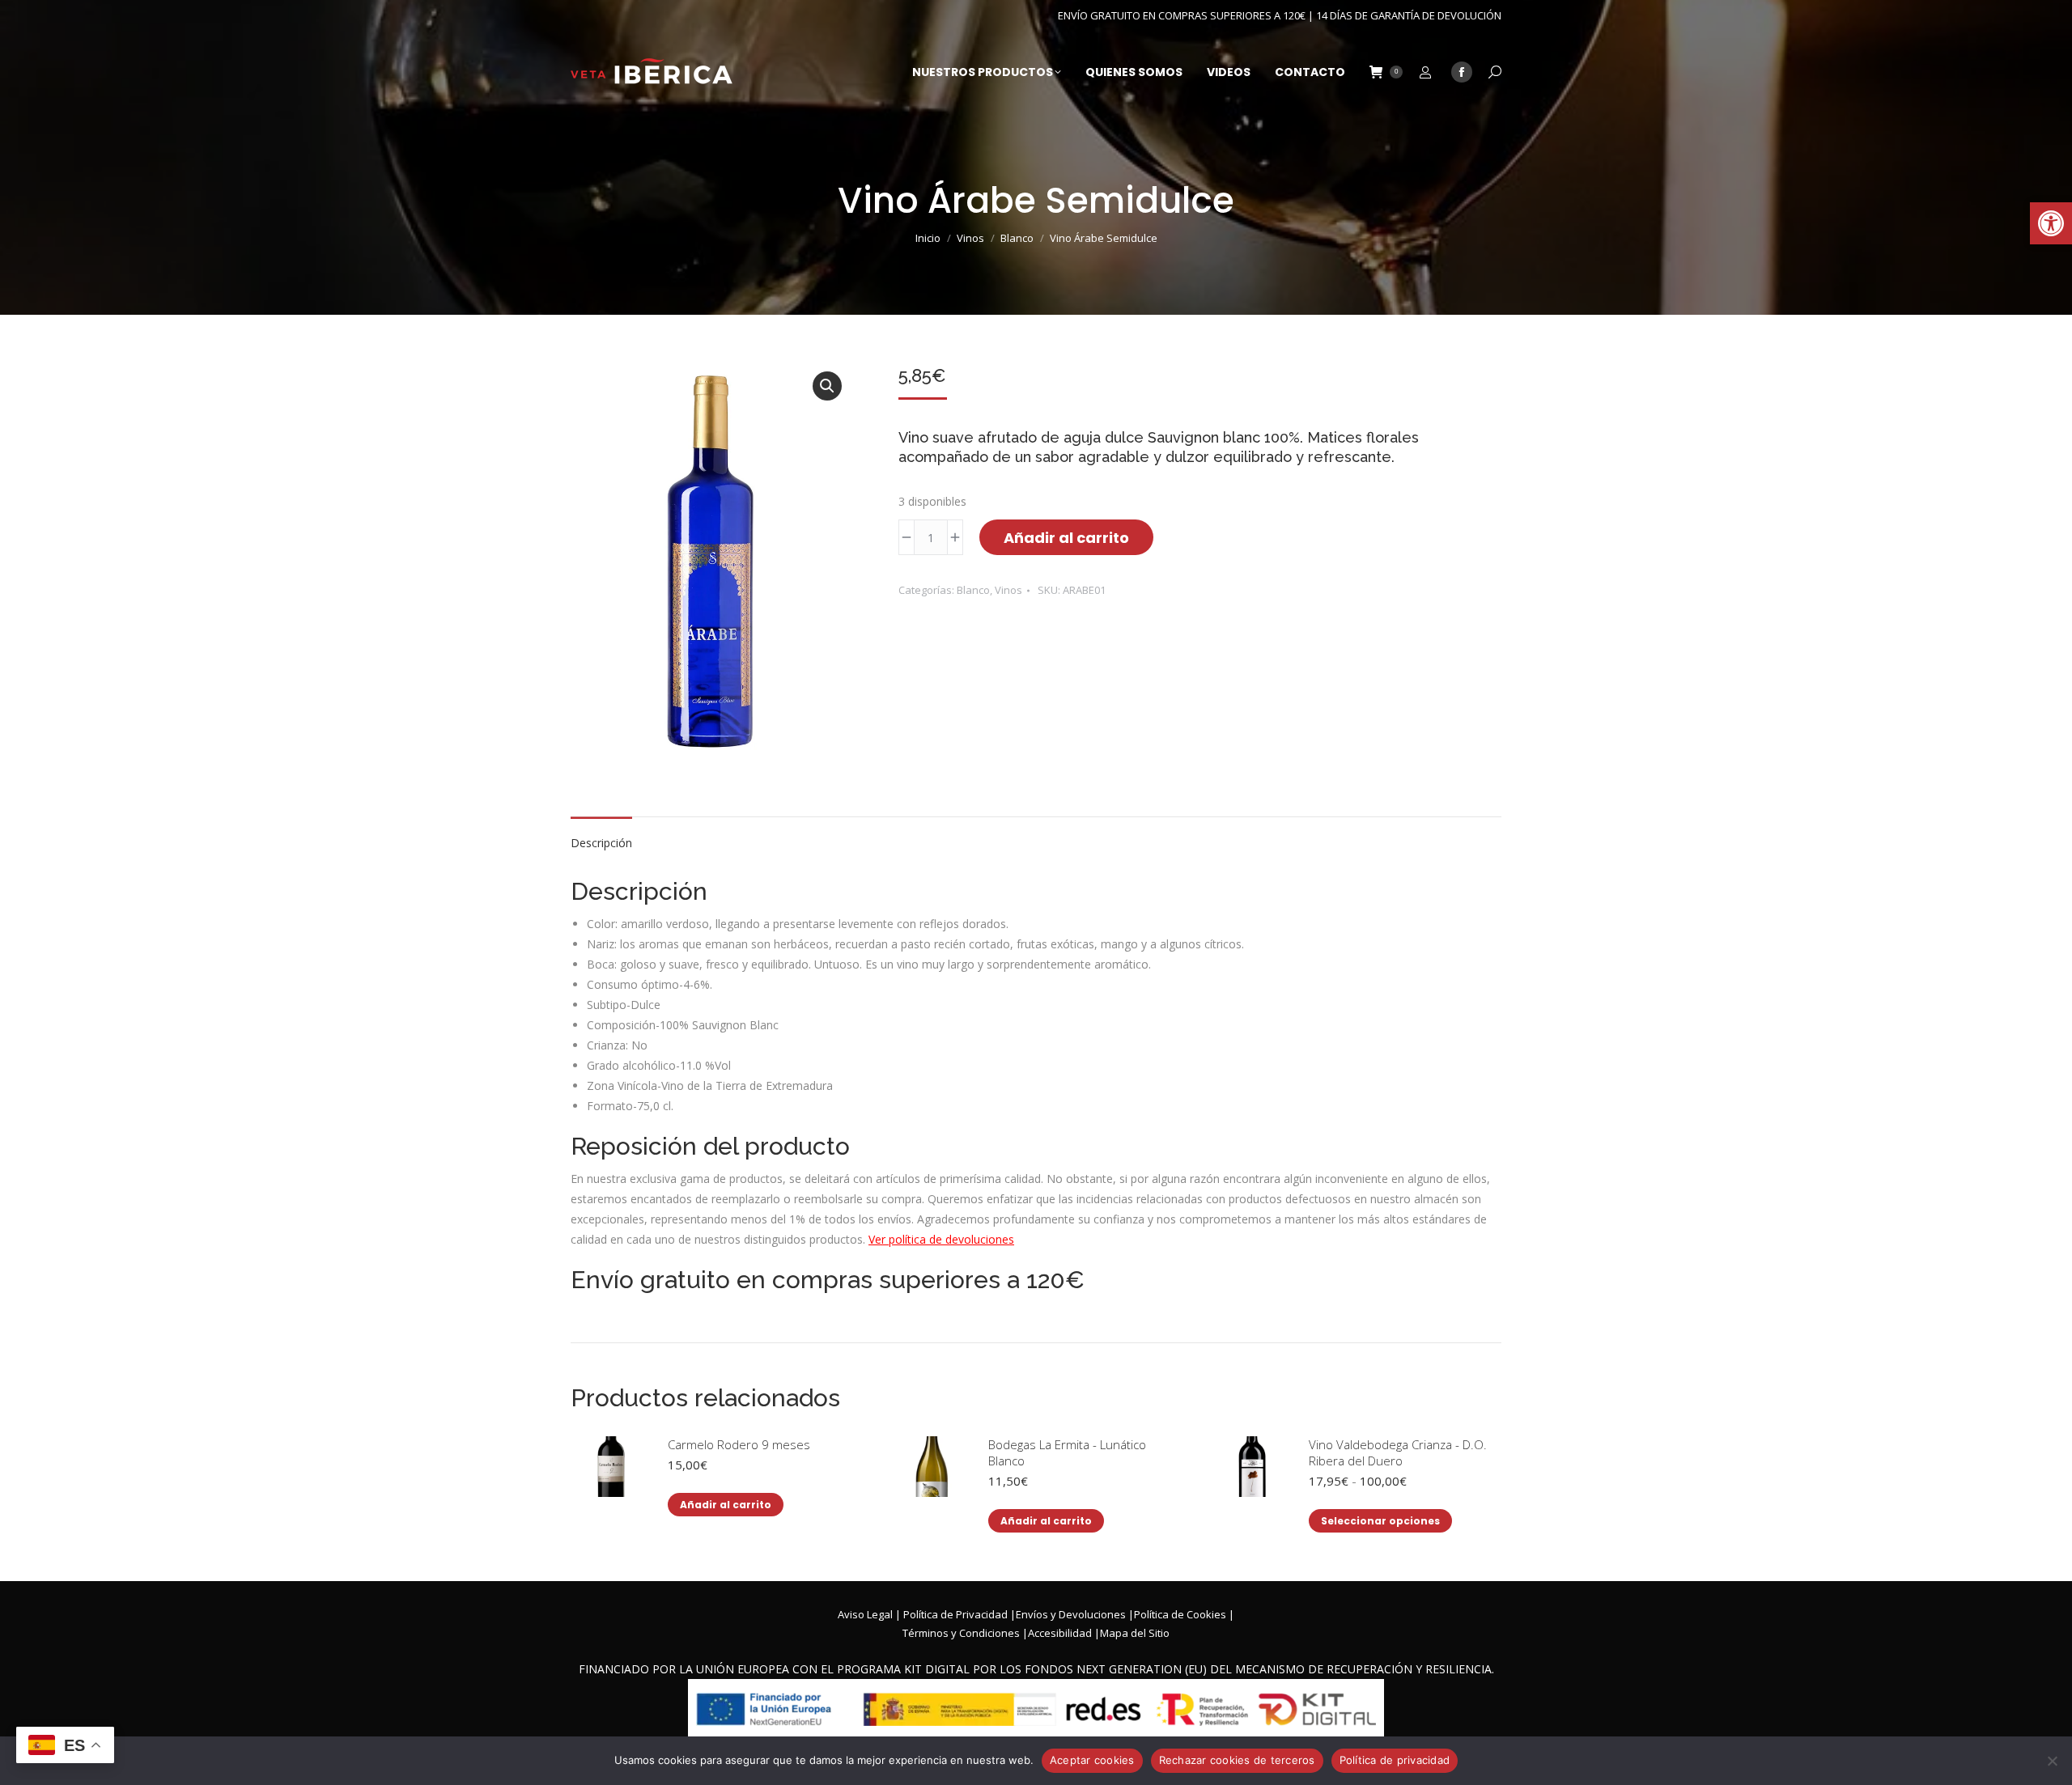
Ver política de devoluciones (941, 1239)
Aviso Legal (865, 1614)
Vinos (1008, 590)
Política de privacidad (1395, 1760)
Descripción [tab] (601, 843)
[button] (2051, 223)
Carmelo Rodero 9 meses (739, 1444)
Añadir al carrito (1066, 538)
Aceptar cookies (1092, 1760)
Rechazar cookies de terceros (1237, 1760)
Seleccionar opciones (1380, 1521)
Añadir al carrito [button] (726, 1505)
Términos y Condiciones (961, 1633)
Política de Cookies (1180, 1614)
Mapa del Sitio (1135, 1633)
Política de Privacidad (955, 1614)
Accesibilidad (1060, 1633)
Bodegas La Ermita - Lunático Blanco (1067, 1452)
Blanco (973, 590)
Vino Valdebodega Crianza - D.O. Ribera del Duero (1398, 1452)
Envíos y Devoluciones (1071, 1614)
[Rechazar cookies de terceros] (2052, 1761)
